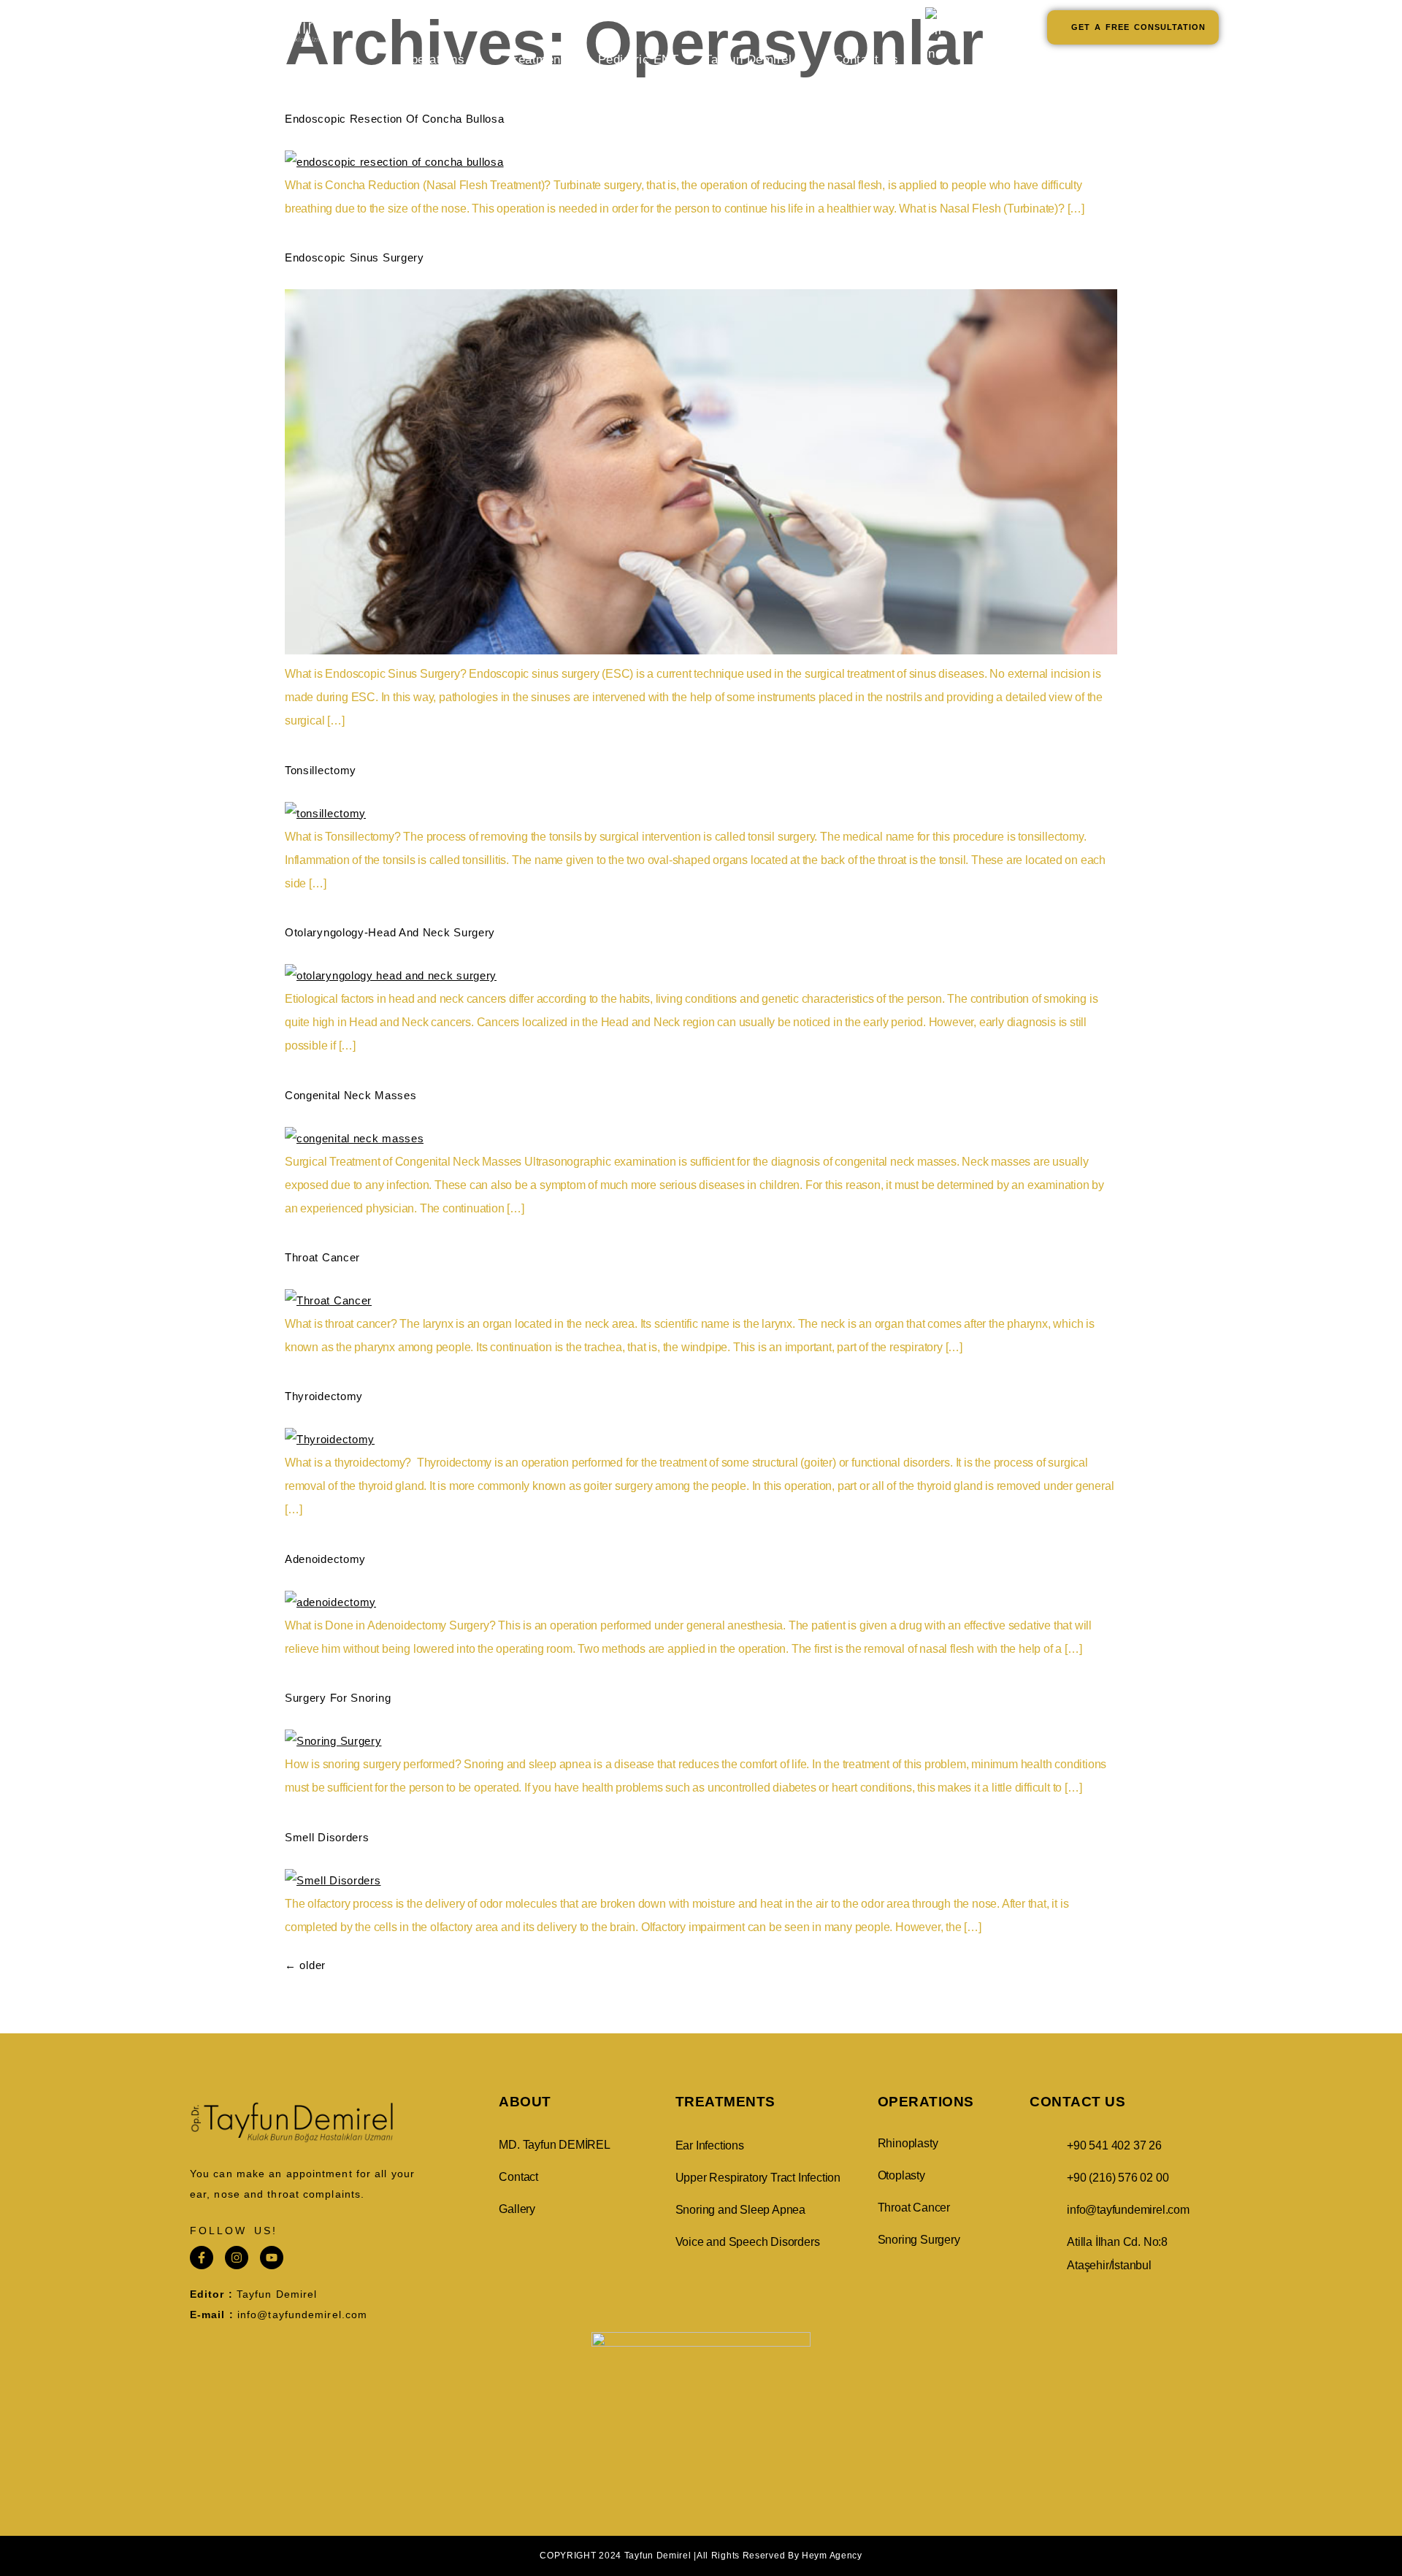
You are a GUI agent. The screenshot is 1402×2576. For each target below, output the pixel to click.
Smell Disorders (327, 1837)
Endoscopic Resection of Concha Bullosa (395, 119)
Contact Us (866, 60)
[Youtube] (272, 2258)
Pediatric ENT (639, 60)
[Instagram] (237, 2258)
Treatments (539, 60)
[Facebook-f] (202, 2258)
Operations (433, 60)
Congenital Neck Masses (350, 1095)
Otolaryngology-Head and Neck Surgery (390, 932)
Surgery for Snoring (338, 1698)
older (305, 1965)
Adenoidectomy (325, 1559)
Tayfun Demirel (748, 60)
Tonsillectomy (321, 770)
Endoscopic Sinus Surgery (355, 257)
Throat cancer (322, 1257)
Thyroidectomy (324, 1396)
